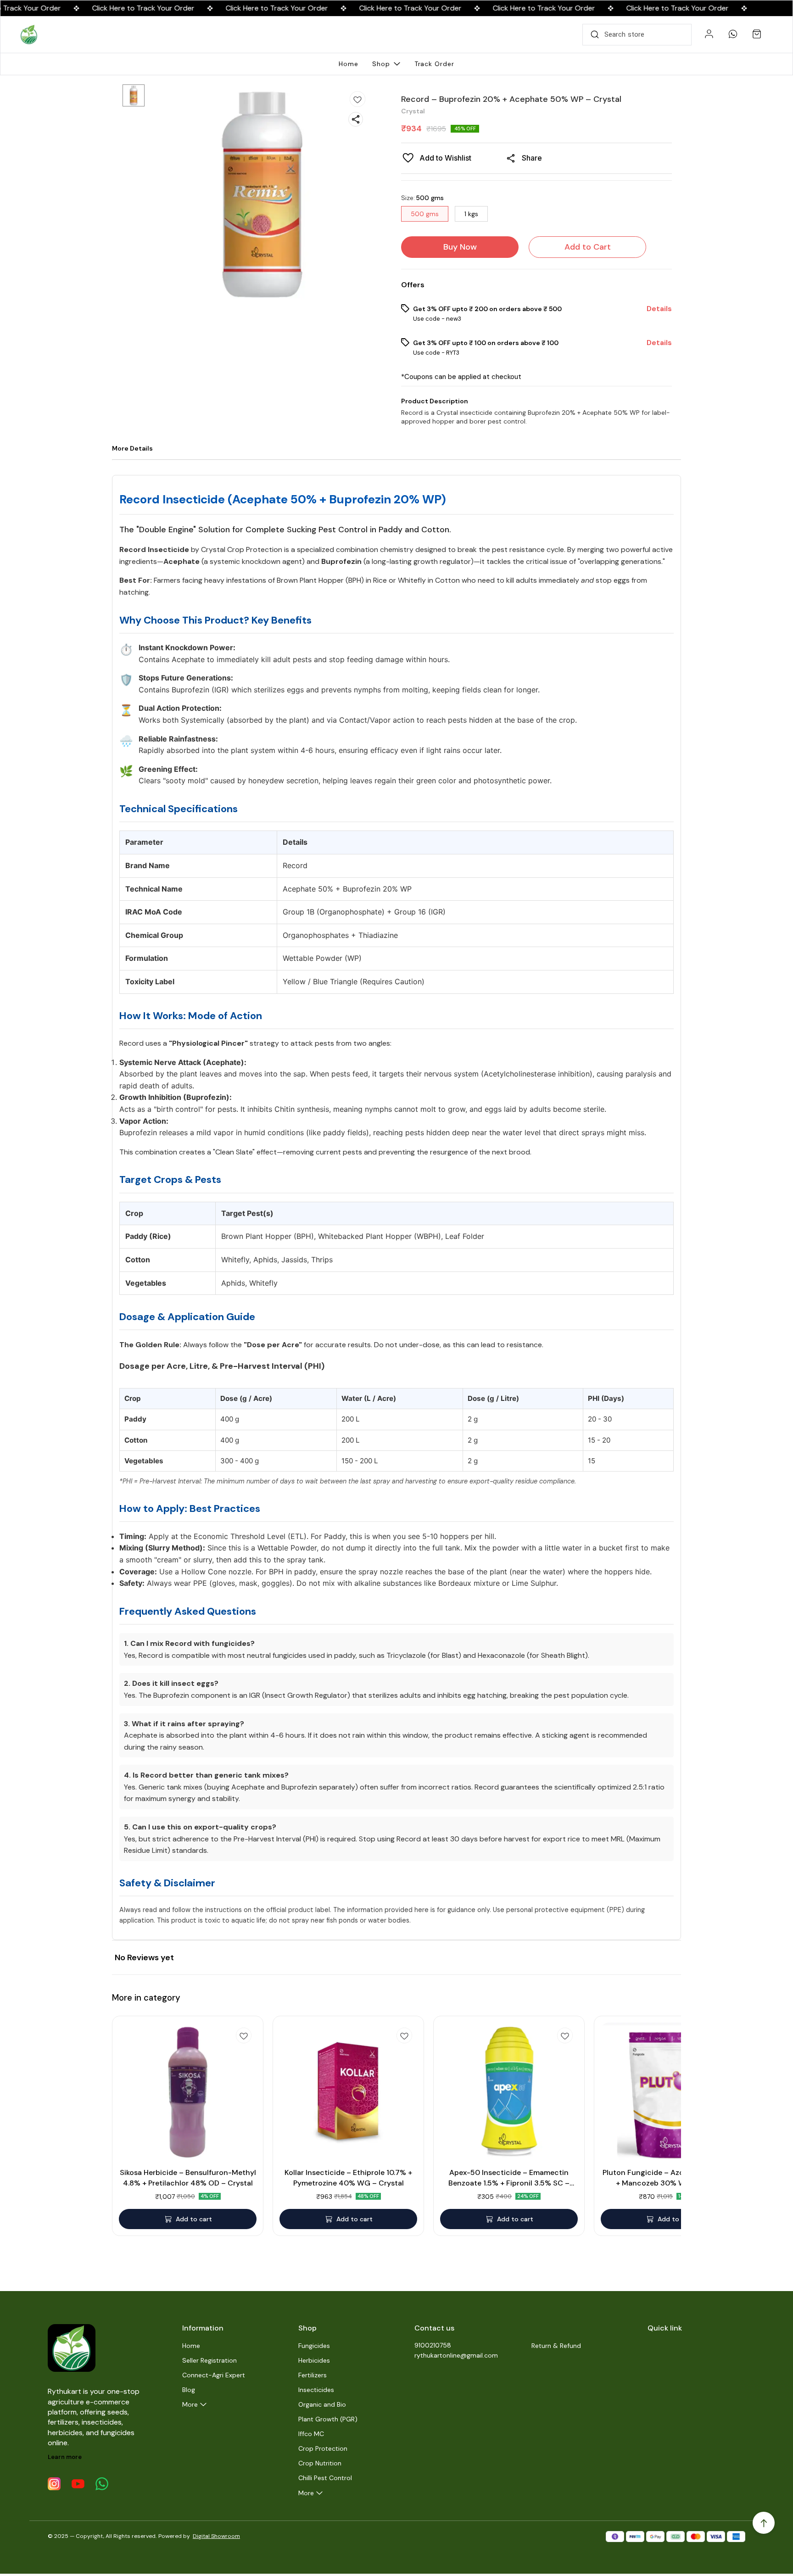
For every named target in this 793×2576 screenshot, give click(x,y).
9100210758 (433, 2345)
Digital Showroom (216, 2536)
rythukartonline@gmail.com (456, 2355)
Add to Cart (588, 247)
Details (659, 309)
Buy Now (460, 247)
